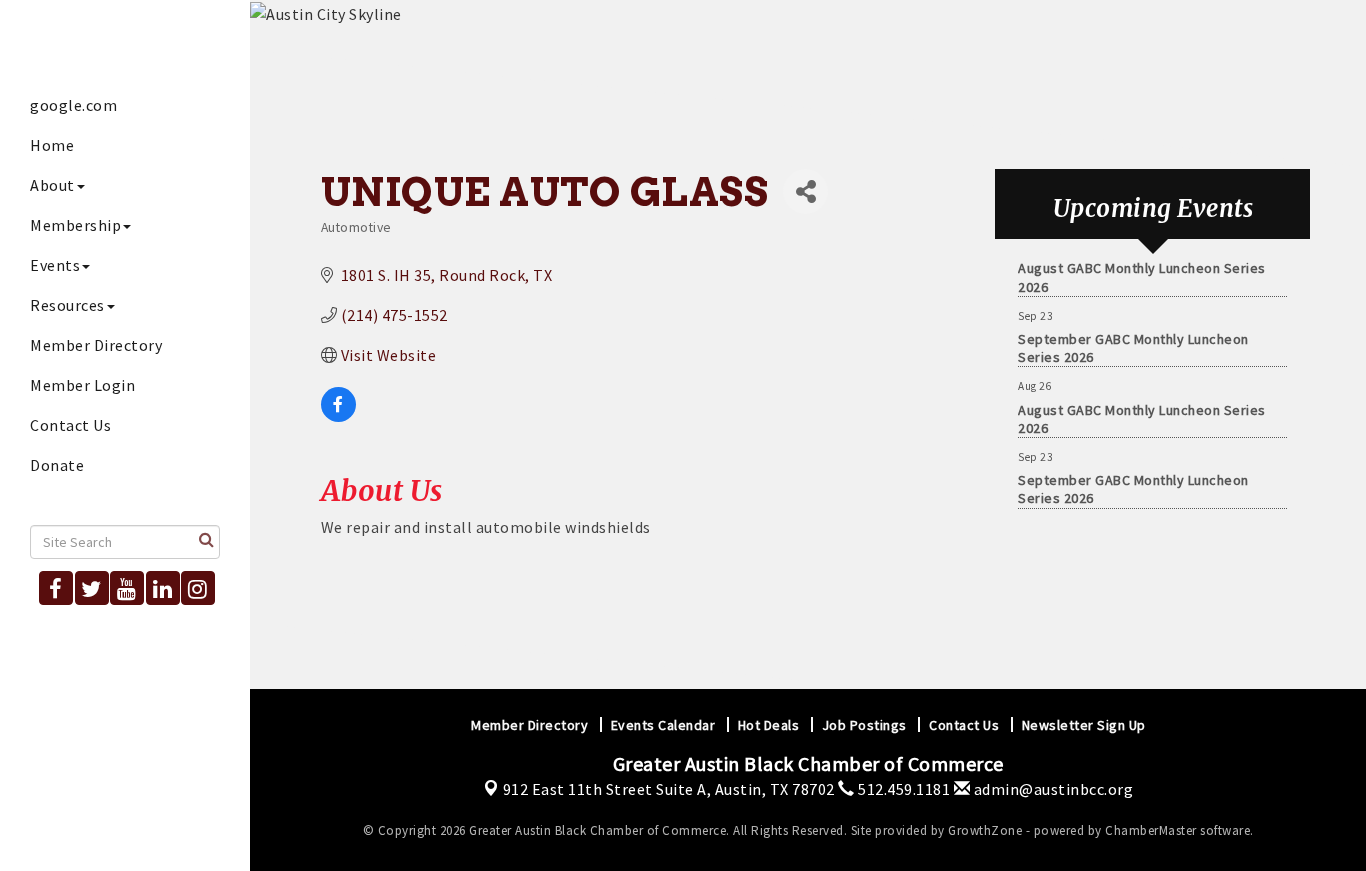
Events (55, 265)
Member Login (82, 385)
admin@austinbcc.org (1051, 789)
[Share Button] (805, 191)
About (52, 185)
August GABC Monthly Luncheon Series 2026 (1142, 273)
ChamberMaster (1151, 830)
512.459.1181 (902, 789)
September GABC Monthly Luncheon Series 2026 (1133, 344)
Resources (67, 305)
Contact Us (70, 425)
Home (52, 145)
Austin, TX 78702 (669, 789)
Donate (57, 465)
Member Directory (96, 345)
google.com (73, 105)
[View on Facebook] (338, 416)
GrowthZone (985, 830)
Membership (75, 225)
